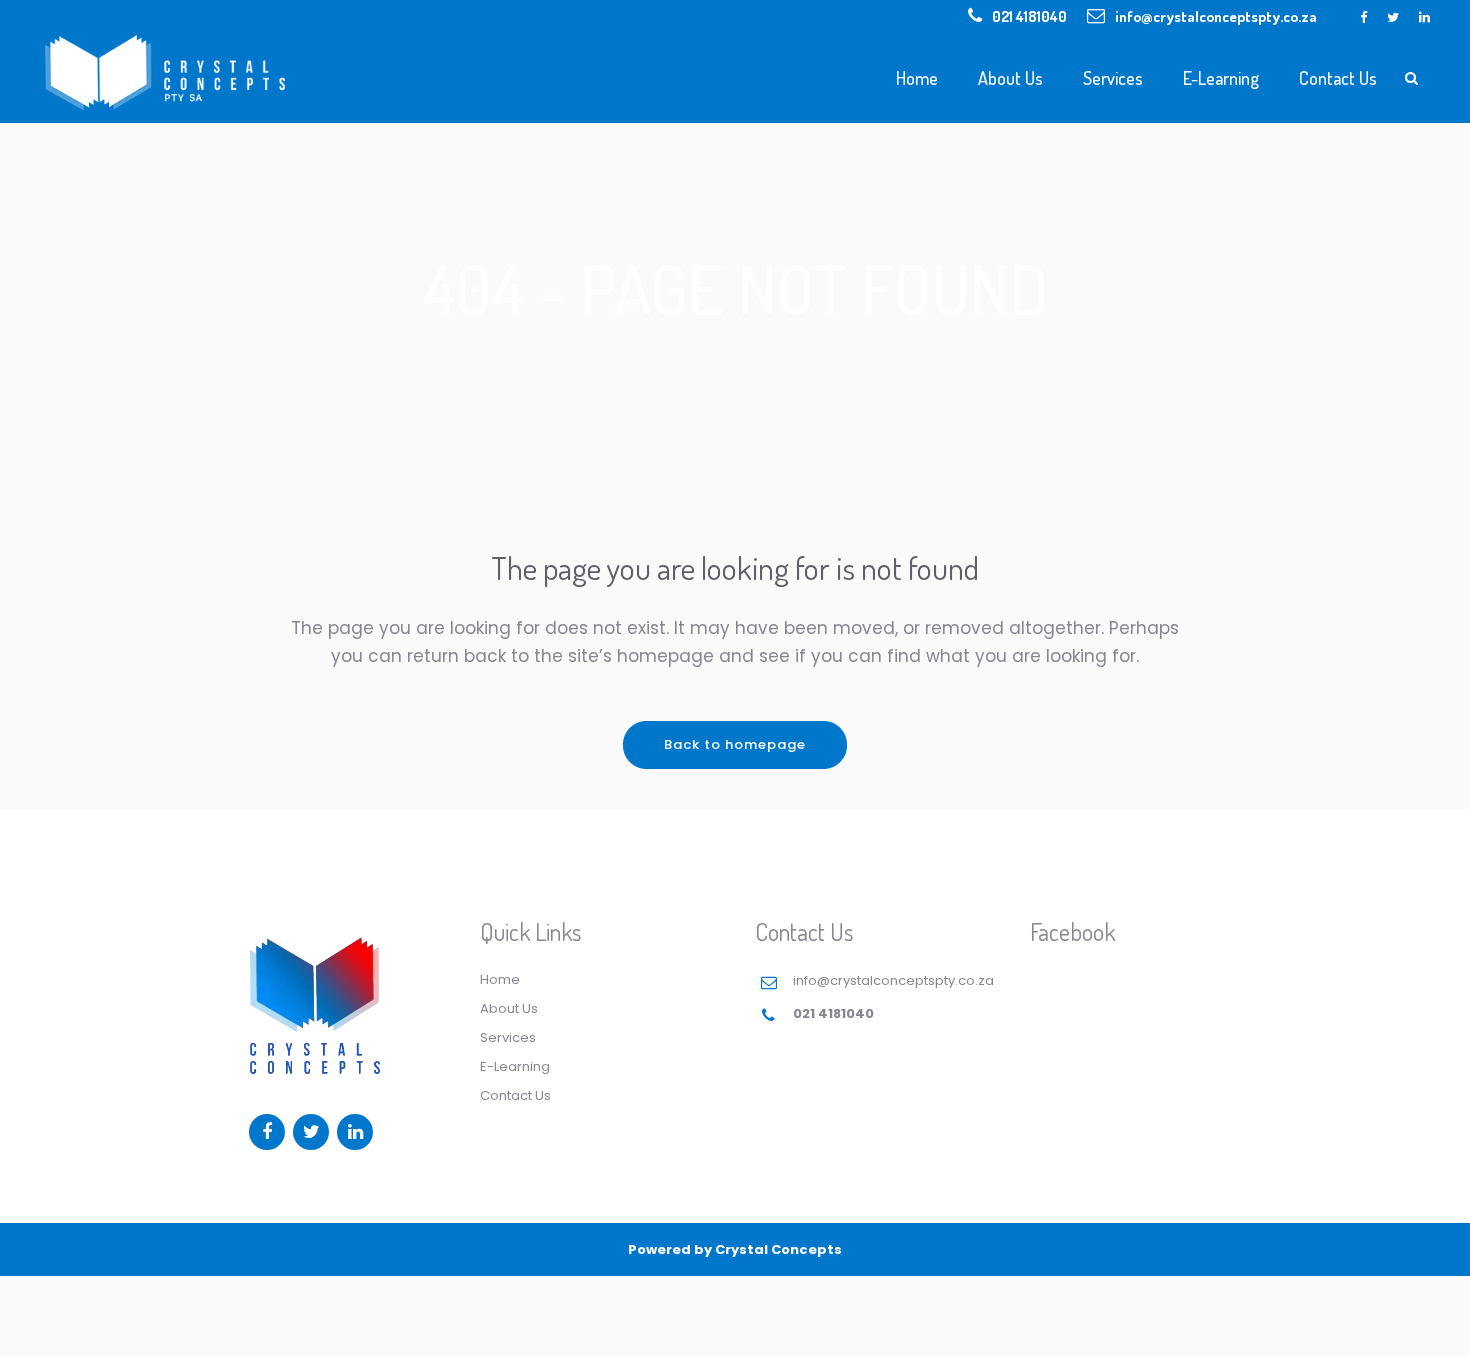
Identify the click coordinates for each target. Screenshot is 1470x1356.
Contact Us (515, 1095)
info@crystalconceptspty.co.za (1216, 16)
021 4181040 (1029, 16)
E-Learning (515, 1066)
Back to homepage (735, 744)
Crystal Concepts (778, 1249)
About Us (509, 1008)
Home (500, 979)
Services (508, 1037)
